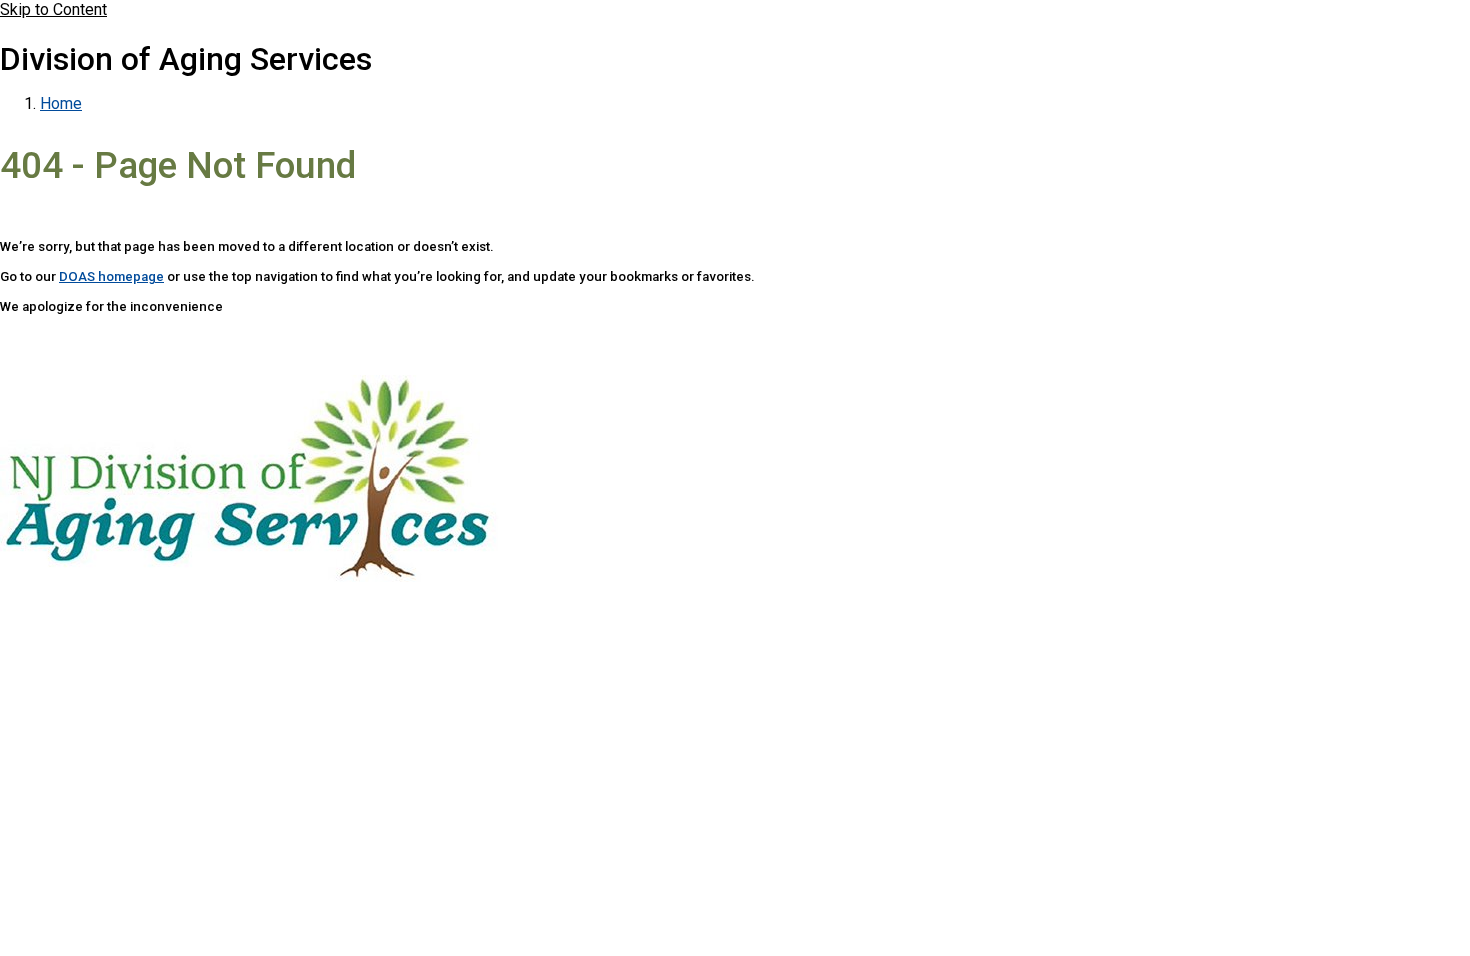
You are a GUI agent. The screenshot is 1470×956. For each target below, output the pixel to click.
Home (61, 103)
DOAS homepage (111, 276)
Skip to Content (53, 9)
